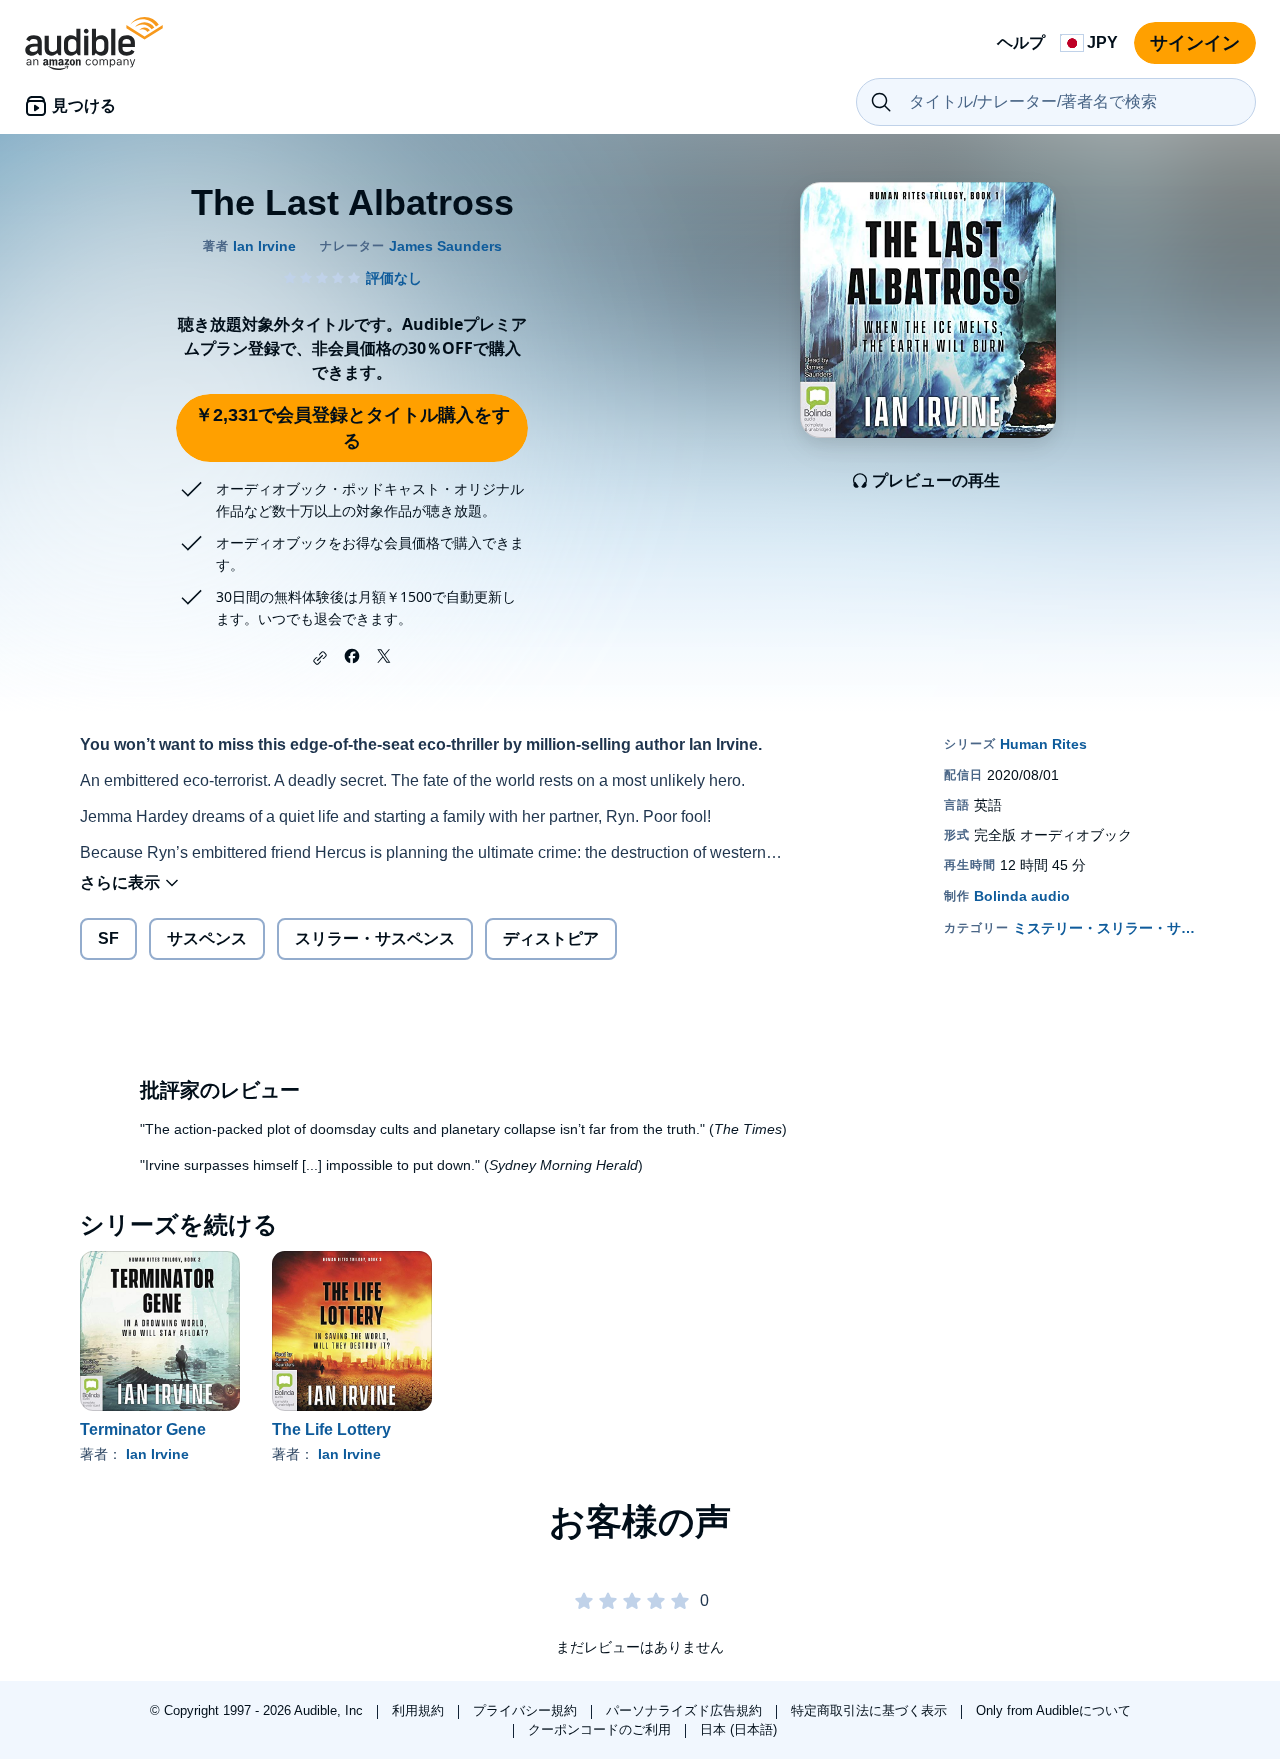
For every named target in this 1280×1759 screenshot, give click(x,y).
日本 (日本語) (738, 1729)
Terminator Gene (143, 1429)
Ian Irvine (157, 1454)
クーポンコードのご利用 (601, 1729)
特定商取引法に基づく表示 (871, 1710)
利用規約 (420, 1710)
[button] (320, 658)
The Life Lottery (331, 1429)
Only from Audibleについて (1053, 1710)
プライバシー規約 (527, 1710)
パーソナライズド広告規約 (686, 1710)
